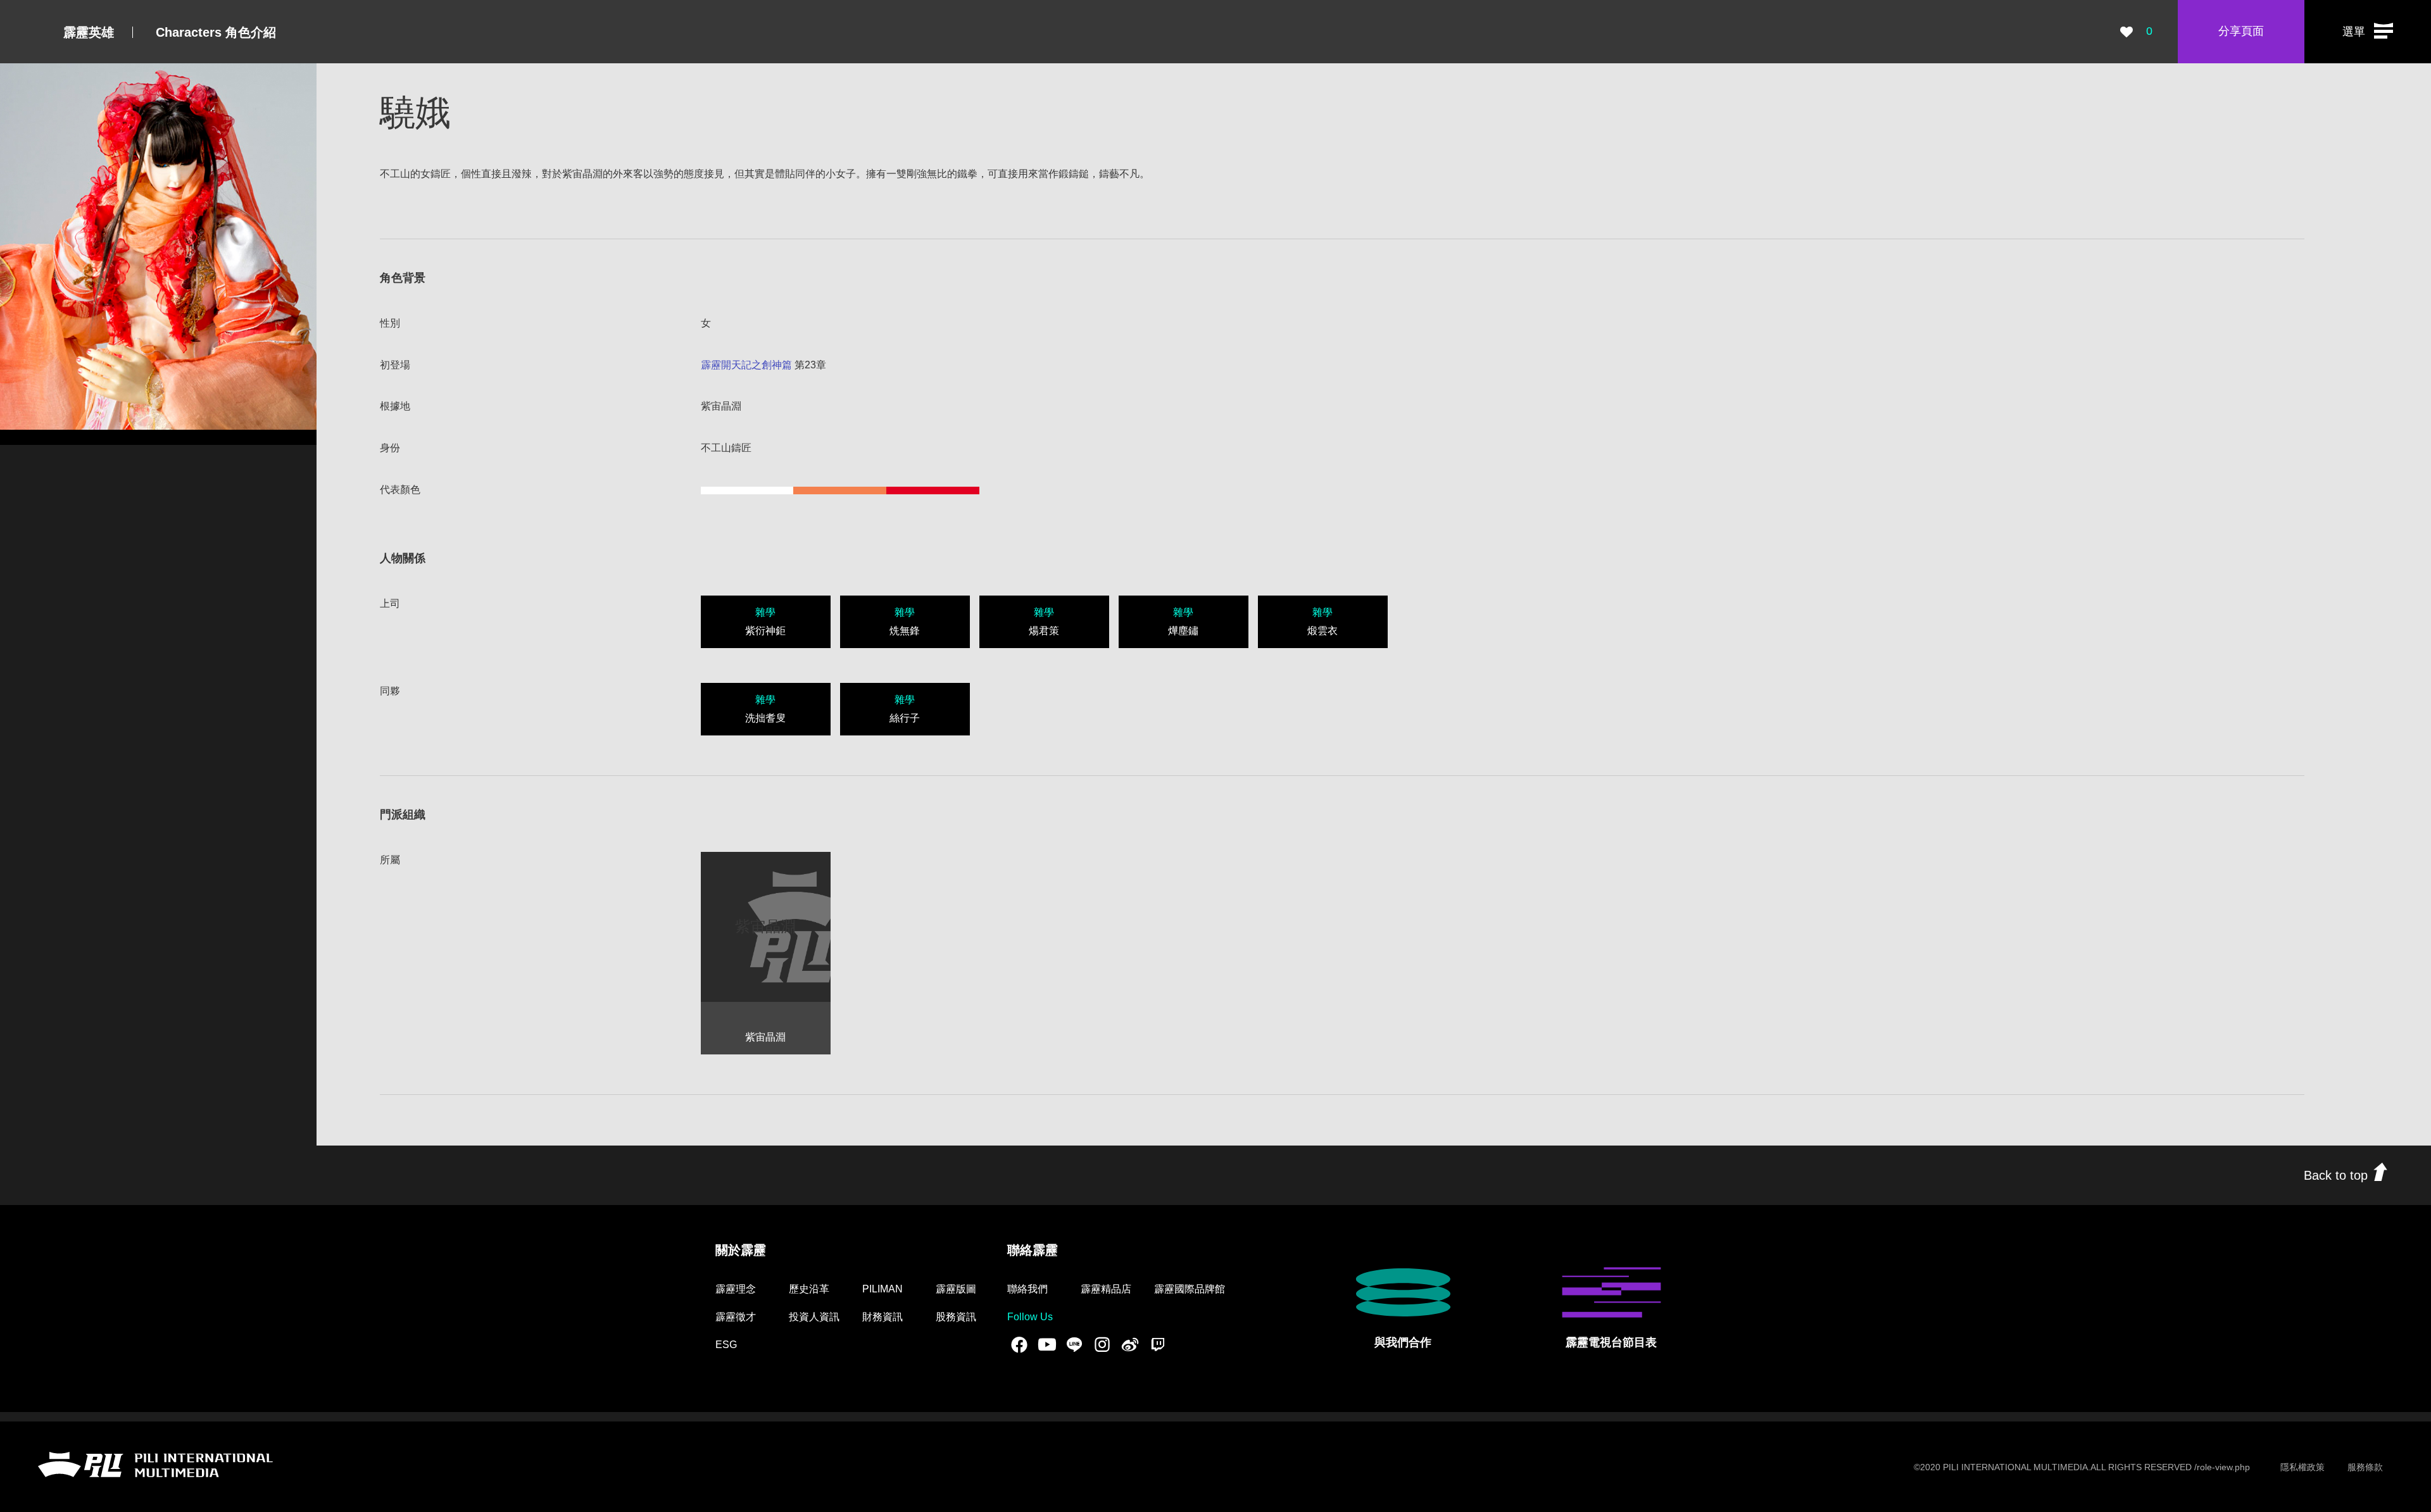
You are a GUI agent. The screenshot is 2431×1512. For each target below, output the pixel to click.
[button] (2368, 32)
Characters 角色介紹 (216, 32)
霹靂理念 (736, 1289)
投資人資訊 (814, 1317)
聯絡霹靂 (1033, 1250)
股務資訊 (956, 1317)
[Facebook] (1019, 1344)
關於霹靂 (741, 1250)
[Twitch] (1158, 1344)
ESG (726, 1345)
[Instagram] (1102, 1344)
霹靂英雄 (89, 32)
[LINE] (1074, 1344)
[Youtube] (1047, 1344)
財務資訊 (883, 1317)
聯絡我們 (1027, 1289)
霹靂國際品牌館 (1190, 1289)
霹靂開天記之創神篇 (746, 365)
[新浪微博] (1130, 1344)
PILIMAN (883, 1289)
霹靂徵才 (736, 1317)
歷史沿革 (809, 1289)
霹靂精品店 (1106, 1289)
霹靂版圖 (956, 1289)
